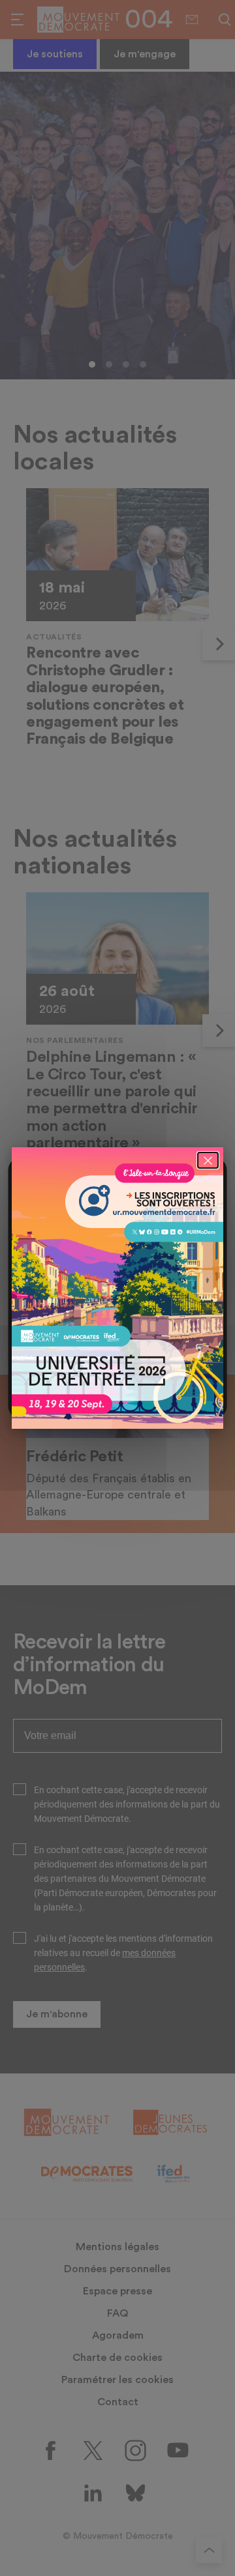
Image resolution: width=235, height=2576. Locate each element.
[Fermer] (208, 1160)
